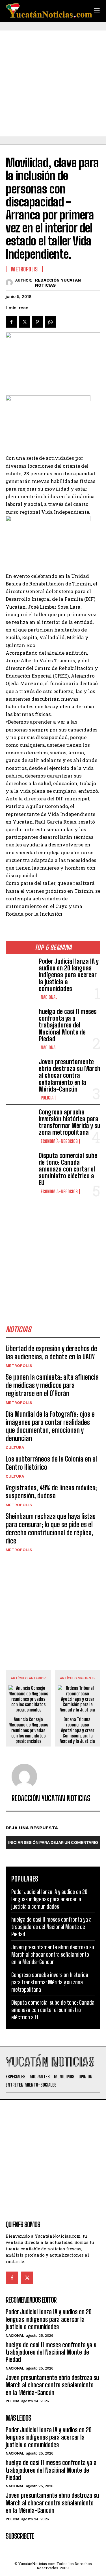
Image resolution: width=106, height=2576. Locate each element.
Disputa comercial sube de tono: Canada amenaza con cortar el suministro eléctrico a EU (68, 1169)
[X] (24, 322)
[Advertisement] (53, 83)
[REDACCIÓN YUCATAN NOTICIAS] (10, 283)
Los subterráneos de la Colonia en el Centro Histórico (51, 1463)
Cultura (15, 1447)
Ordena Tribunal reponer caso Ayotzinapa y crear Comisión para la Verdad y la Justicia (78, 1730)
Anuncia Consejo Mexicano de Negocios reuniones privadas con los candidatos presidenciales (28, 1730)
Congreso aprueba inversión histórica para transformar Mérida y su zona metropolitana (70, 1122)
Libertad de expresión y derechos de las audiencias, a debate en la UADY (51, 1353)
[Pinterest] (37, 322)
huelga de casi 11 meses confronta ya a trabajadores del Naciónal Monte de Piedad (68, 1025)
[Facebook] (11, 322)
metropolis (19, 1366)
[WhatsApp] (50, 322)
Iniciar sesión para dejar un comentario (53, 1842)
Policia (47, 1098)
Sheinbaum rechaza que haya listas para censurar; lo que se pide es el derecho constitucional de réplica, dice (51, 1528)
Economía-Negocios (59, 1141)
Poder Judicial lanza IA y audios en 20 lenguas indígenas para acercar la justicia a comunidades (69, 975)
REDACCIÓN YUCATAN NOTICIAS (58, 283)
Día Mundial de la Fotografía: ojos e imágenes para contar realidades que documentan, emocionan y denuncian (50, 1426)
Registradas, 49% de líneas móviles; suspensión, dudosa (51, 1492)
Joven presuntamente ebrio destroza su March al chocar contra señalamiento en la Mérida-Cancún (70, 1075)
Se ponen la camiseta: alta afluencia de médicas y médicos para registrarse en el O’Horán (52, 1385)
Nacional (49, 997)
